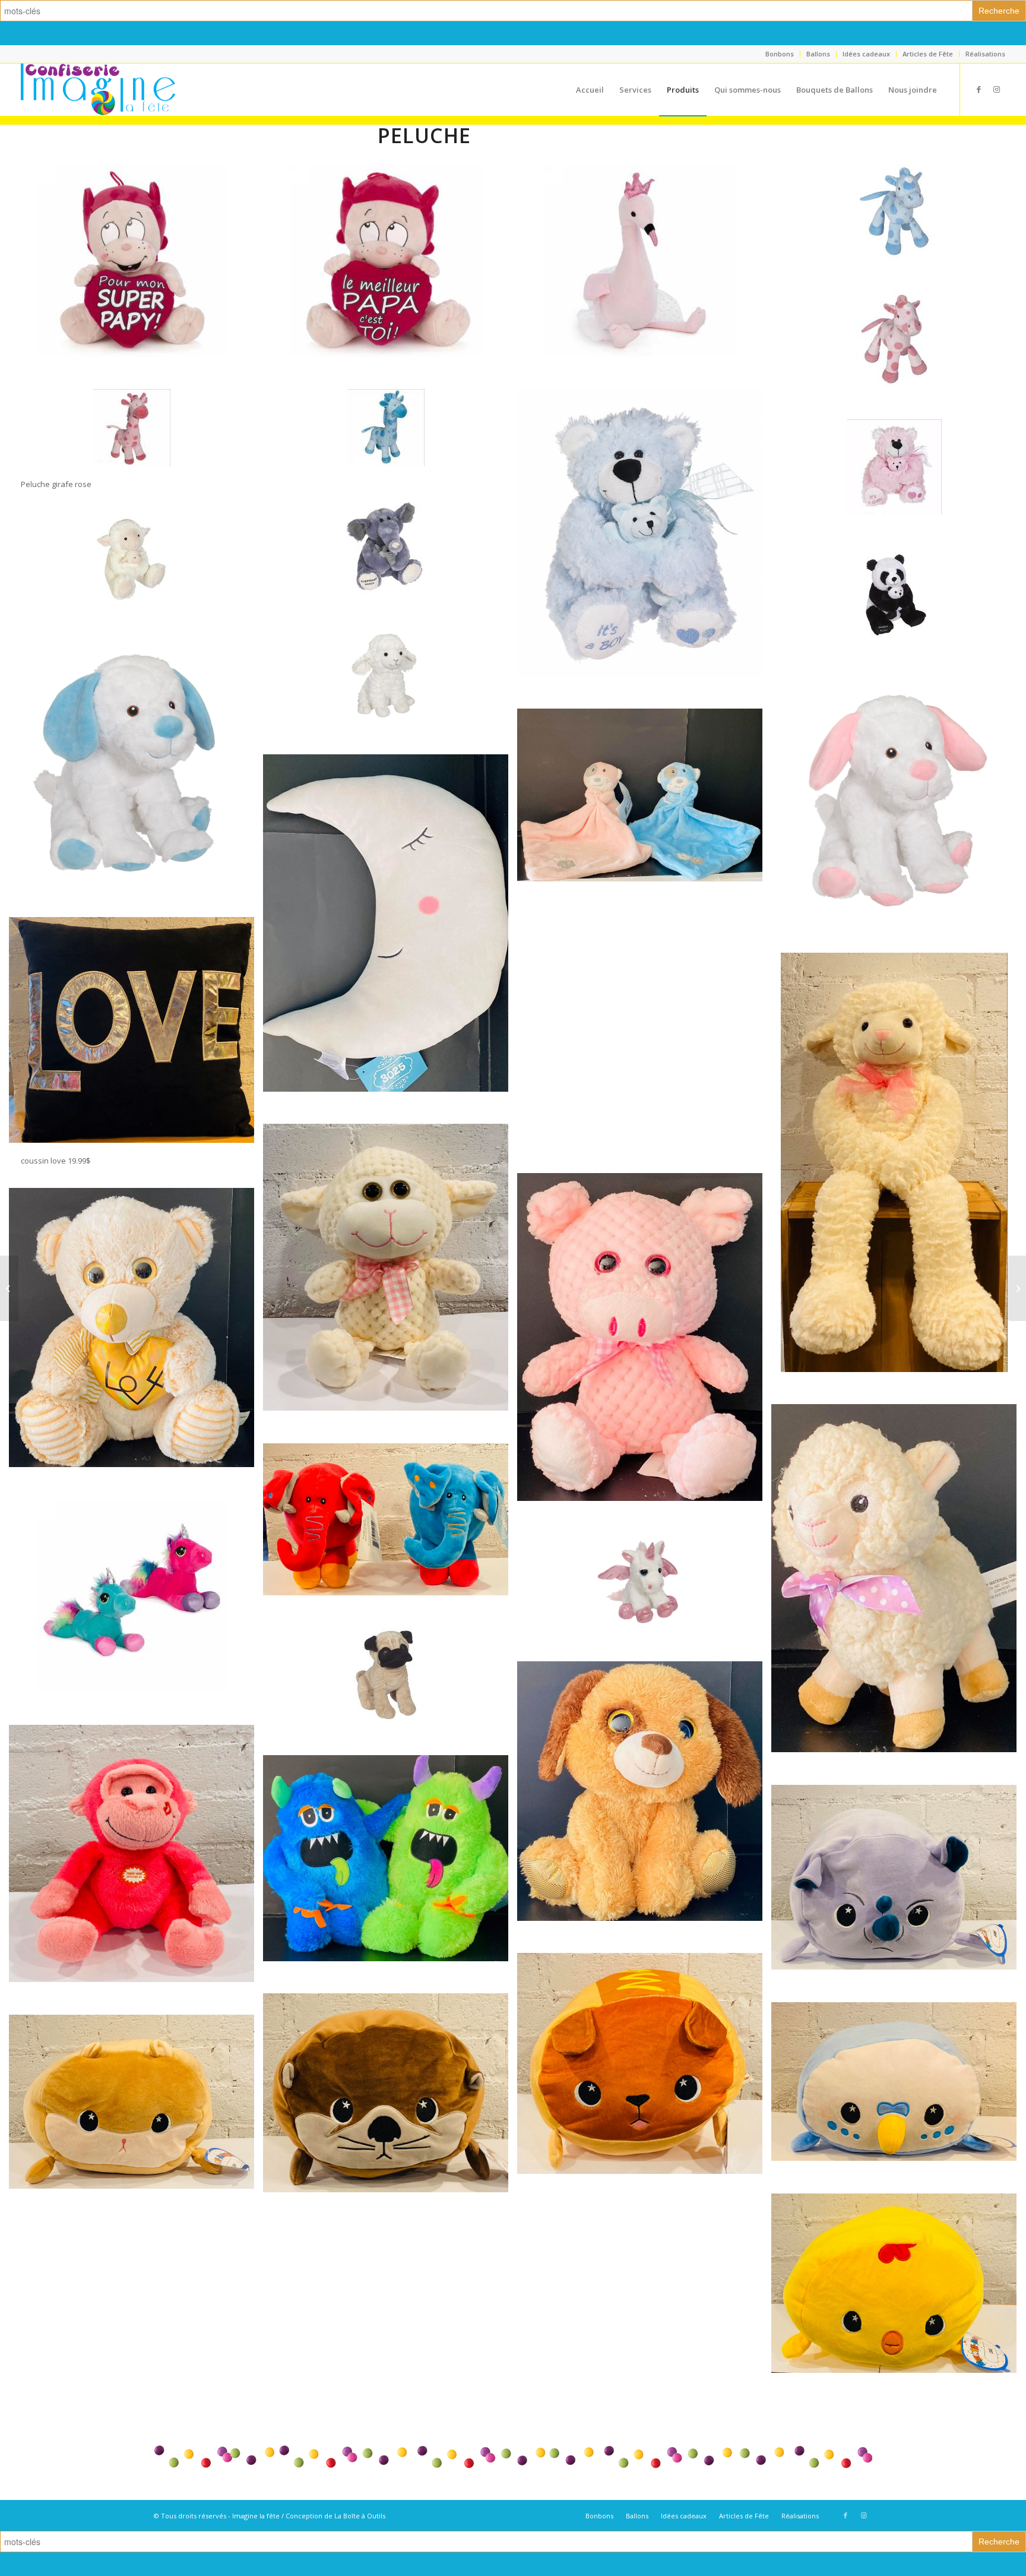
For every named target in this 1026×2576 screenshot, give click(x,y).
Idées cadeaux (866, 54)
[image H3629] (136, 1612)
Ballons (818, 54)
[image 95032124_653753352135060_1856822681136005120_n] (390, 1535)
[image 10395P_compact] (898, 355)
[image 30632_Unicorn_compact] (644, 1597)
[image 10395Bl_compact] (898, 228)
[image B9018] (136, 276)
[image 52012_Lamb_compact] (390, 690)
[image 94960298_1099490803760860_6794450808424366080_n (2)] (644, 1044)
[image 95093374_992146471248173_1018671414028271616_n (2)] (390, 939)
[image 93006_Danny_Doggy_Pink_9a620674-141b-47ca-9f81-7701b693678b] (898, 814)
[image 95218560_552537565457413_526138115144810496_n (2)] (136, 1344)
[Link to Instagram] (996, 89)
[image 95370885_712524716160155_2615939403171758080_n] (136, 2118)
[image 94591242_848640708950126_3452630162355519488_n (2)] (644, 811)
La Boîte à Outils (360, 2516)
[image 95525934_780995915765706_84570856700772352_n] (136, 1870)
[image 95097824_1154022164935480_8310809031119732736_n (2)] (644, 1353)
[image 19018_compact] (898, 611)
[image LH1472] (644, 276)
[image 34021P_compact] (898, 483)
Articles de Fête (928, 54)
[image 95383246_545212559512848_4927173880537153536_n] (898, 2299)
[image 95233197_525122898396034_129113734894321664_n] (390, 1284)
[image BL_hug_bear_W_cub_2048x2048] (644, 549)
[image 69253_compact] (136, 575)
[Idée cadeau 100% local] (9, 1288)
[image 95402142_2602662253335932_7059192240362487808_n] (898, 1178)
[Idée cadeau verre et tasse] (1017, 1288)
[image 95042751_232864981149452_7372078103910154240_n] (390, 2109)
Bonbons (780, 54)
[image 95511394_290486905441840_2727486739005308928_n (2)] (898, 1594)
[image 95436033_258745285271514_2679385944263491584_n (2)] (644, 1807)
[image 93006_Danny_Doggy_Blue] (136, 778)
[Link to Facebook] (978, 89)
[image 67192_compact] (390, 1691)
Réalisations (985, 54)
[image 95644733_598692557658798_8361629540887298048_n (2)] (390, 1875)
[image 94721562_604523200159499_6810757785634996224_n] (898, 1894)
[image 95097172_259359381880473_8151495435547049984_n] (898, 2098)
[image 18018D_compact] (390, 563)
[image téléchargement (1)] (390, 444)
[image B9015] (390, 276)
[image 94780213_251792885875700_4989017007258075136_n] (644, 2079)
